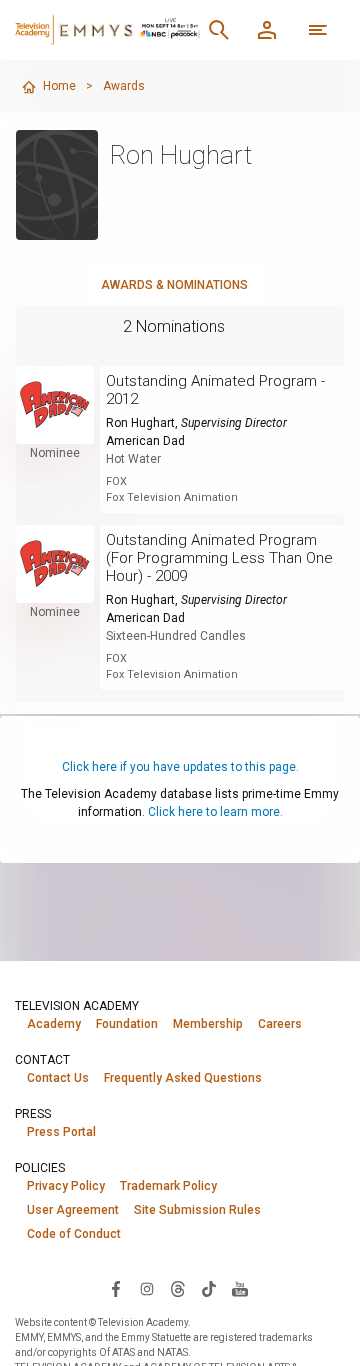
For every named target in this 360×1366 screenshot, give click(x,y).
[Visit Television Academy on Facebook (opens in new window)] (116, 1288)
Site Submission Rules (197, 1210)
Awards (124, 86)
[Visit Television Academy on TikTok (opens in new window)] (209, 1288)
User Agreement (73, 1210)
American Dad (145, 441)
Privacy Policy (66, 1186)
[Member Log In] (267, 30)
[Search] (219, 30)
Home (59, 86)
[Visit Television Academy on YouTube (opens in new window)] (240, 1288)
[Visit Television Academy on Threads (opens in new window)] (178, 1288)
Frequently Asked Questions (183, 1078)
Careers (280, 1024)
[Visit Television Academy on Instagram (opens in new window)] (147, 1288)
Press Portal (61, 1132)
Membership (208, 1024)
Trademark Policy (168, 1186)
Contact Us (58, 1078)
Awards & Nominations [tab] (174, 285)
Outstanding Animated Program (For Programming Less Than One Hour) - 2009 (219, 558)
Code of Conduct (74, 1234)
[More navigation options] (318, 30)
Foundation (127, 1024)
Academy (54, 1024)
